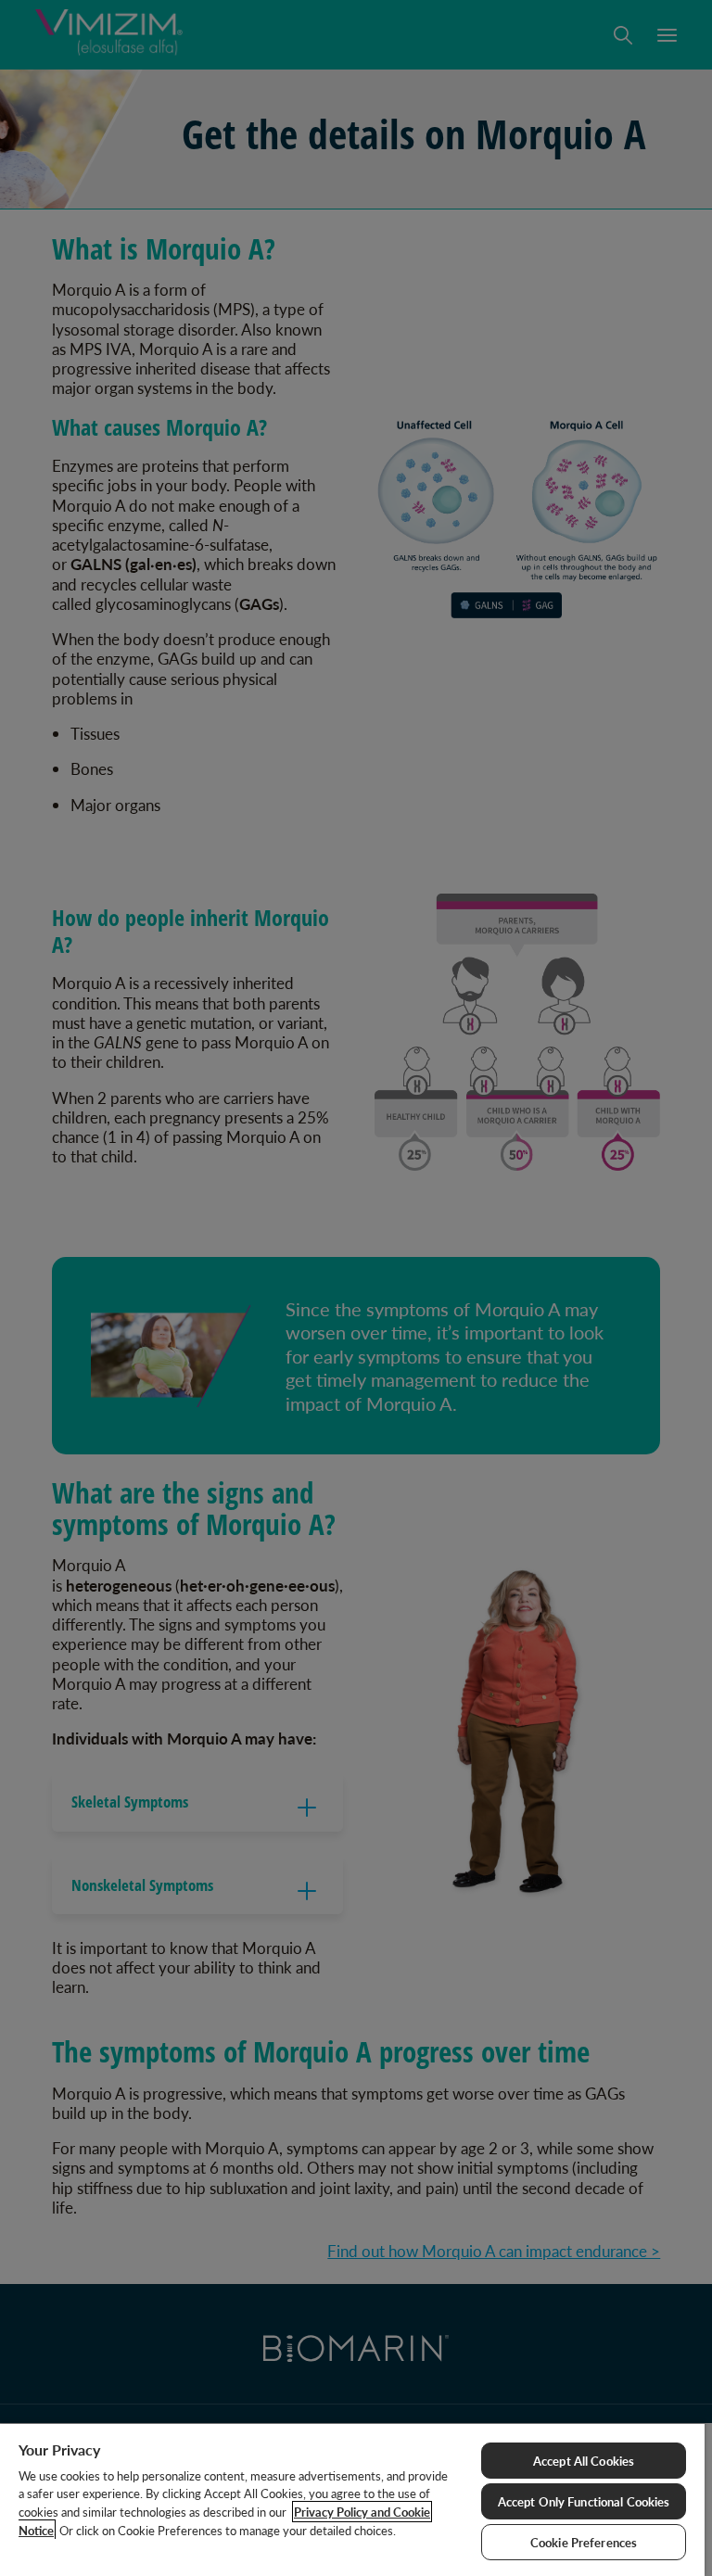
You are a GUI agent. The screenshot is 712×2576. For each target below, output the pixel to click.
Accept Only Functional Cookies (584, 2501)
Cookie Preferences (584, 2542)
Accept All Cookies (584, 2461)
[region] (352, 2499)
